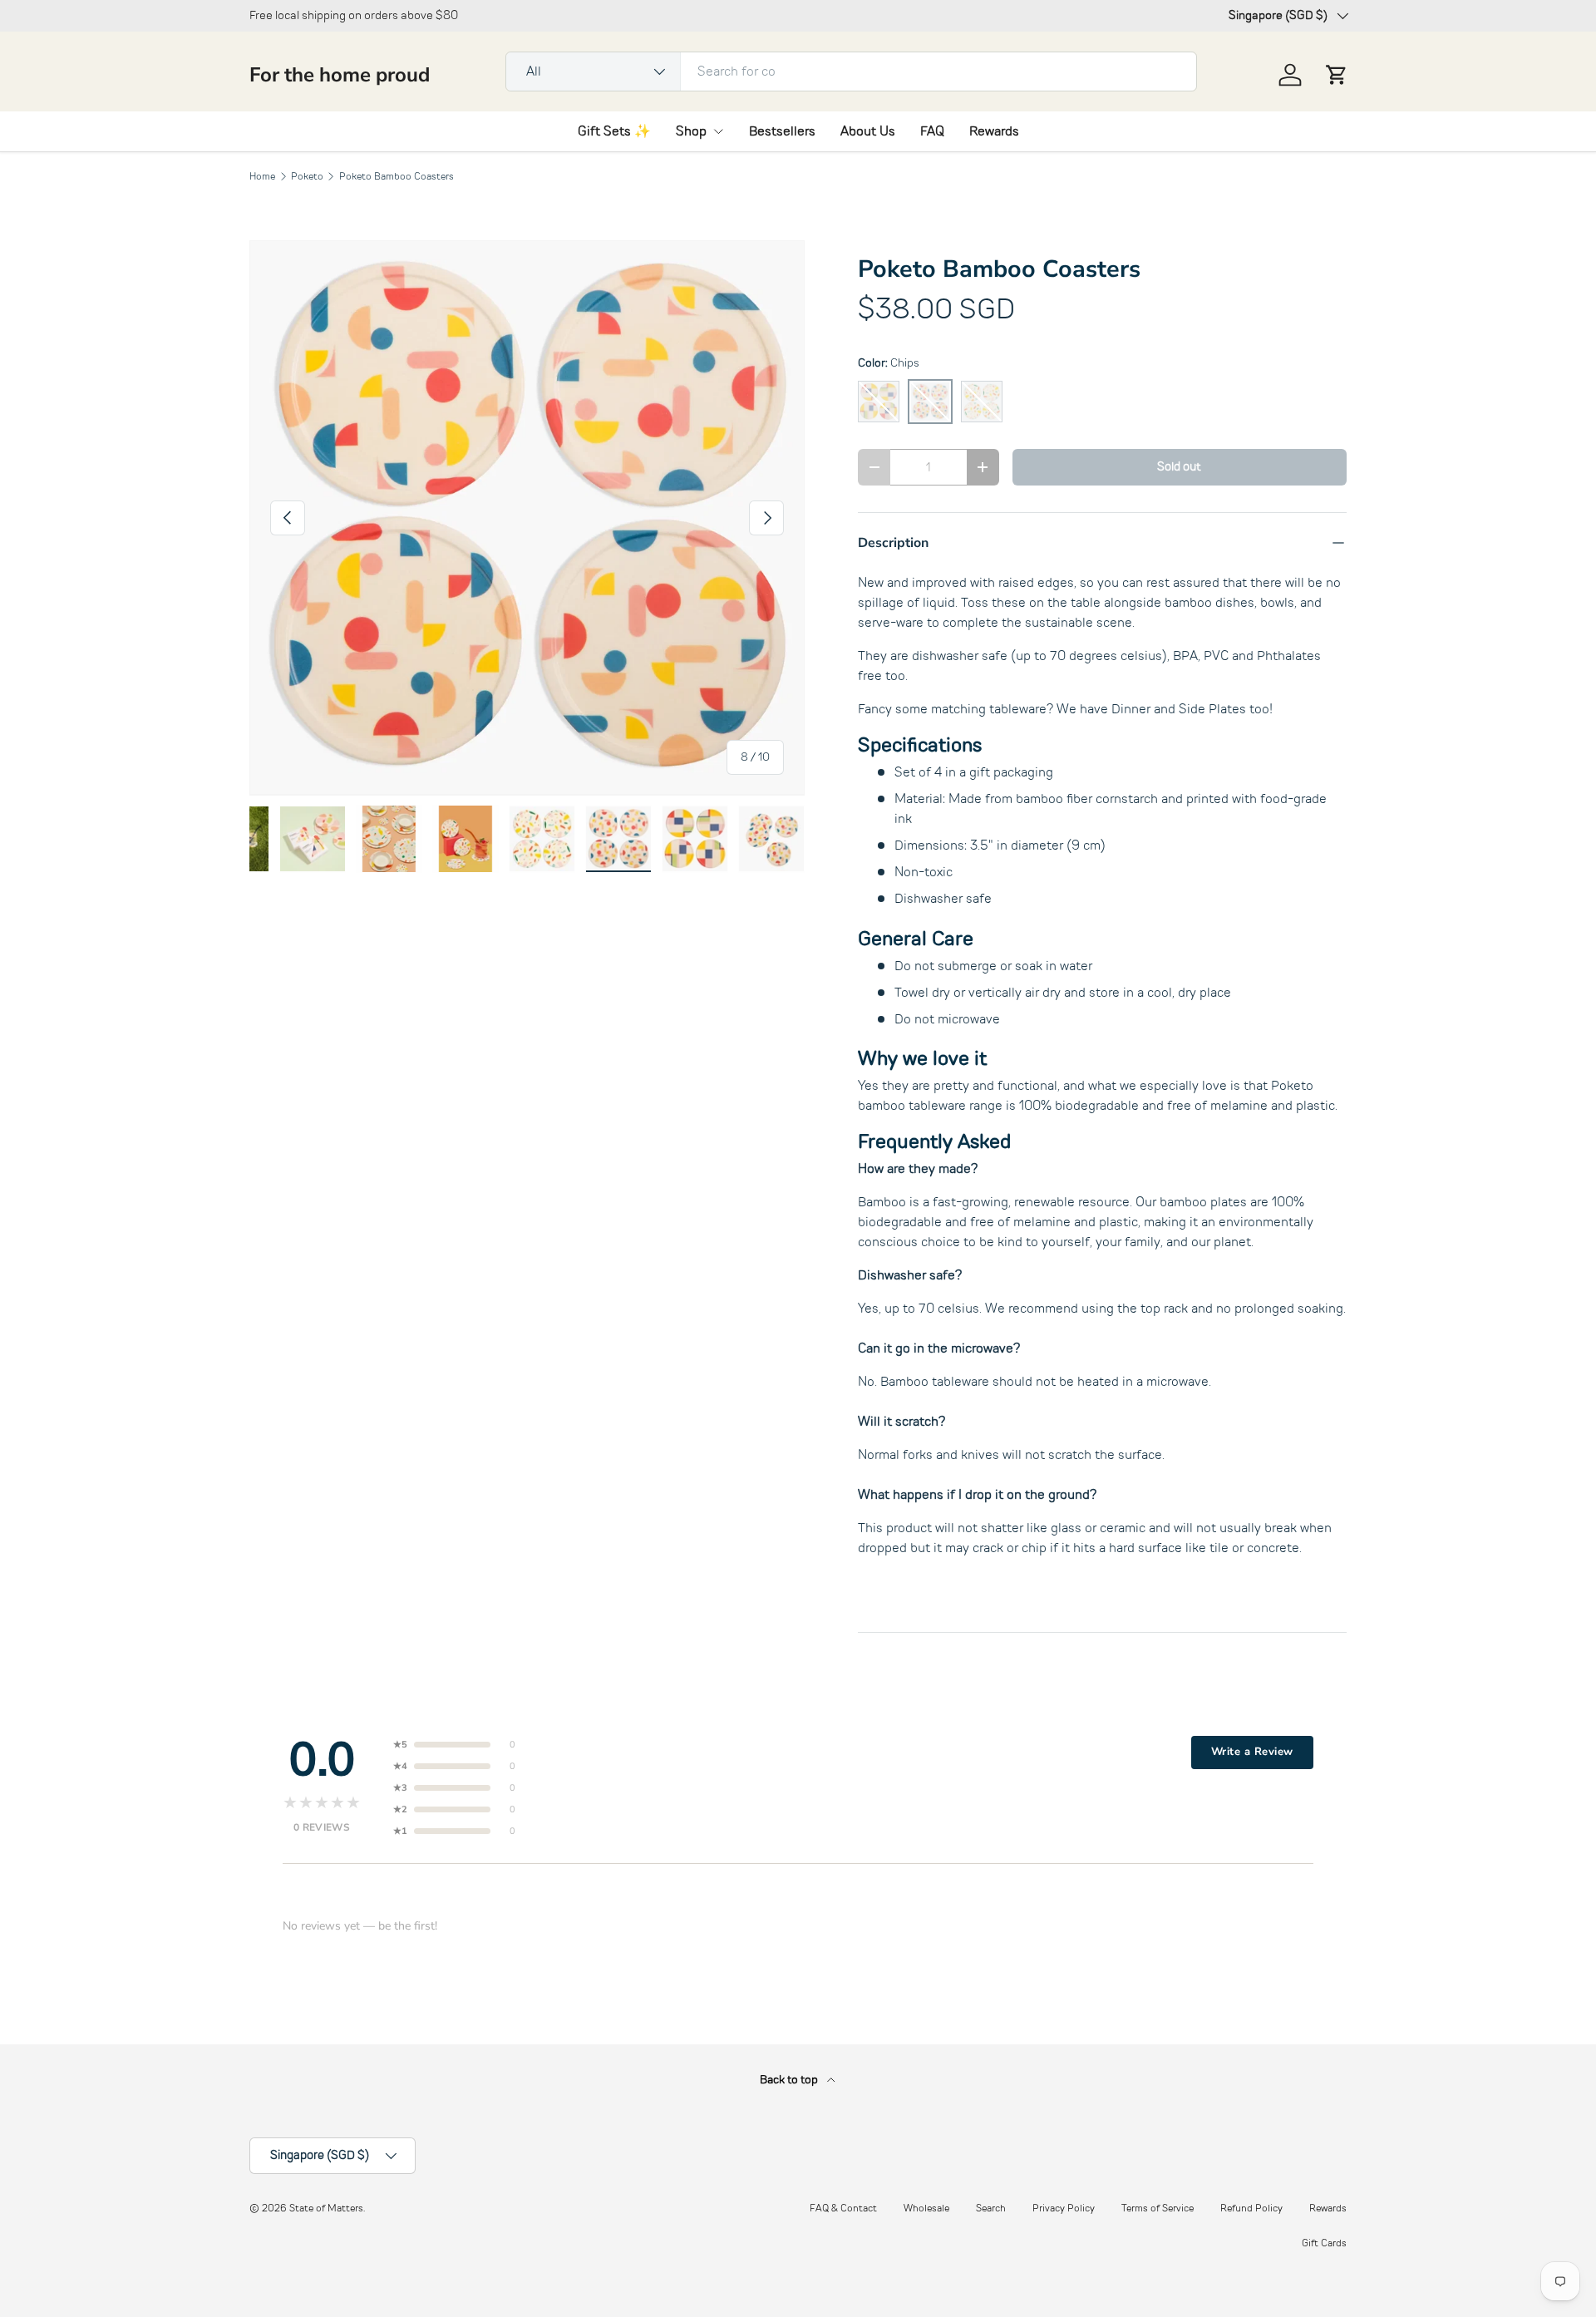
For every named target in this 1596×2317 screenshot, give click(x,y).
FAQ (932, 131)
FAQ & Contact (843, 2208)
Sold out (1179, 466)
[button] (1337, 75)
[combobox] (851, 71)
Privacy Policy (1064, 2208)
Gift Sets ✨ (614, 131)
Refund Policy (1251, 2208)
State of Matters (326, 2208)
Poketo (307, 176)
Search (991, 2208)
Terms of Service (1158, 2208)
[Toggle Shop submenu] (718, 131)
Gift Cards (1324, 2243)
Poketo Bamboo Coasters (397, 176)
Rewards (994, 131)
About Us (868, 131)
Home (262, 176)
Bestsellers (782, 131)
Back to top (790, 2080)
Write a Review (1252, 1752)
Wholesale (926, 2208)
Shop (691, 131)
